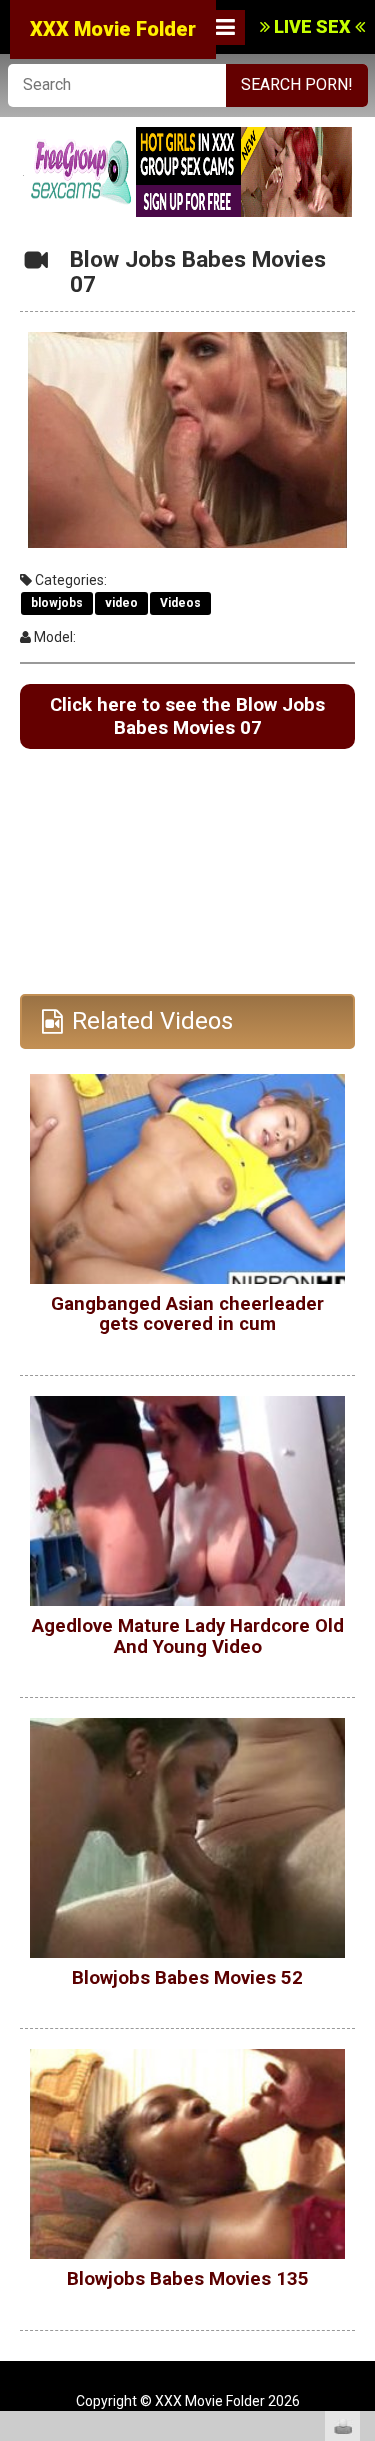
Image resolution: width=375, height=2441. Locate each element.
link (357, 2128)
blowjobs (57, 603)
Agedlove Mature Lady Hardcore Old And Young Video (188, 1636)
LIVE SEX (312, 26)
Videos (180, 603)
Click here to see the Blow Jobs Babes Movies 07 (187, 716)
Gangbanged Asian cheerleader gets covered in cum (187, 1314)
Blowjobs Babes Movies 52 (187, 1978)
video (121, 603)
